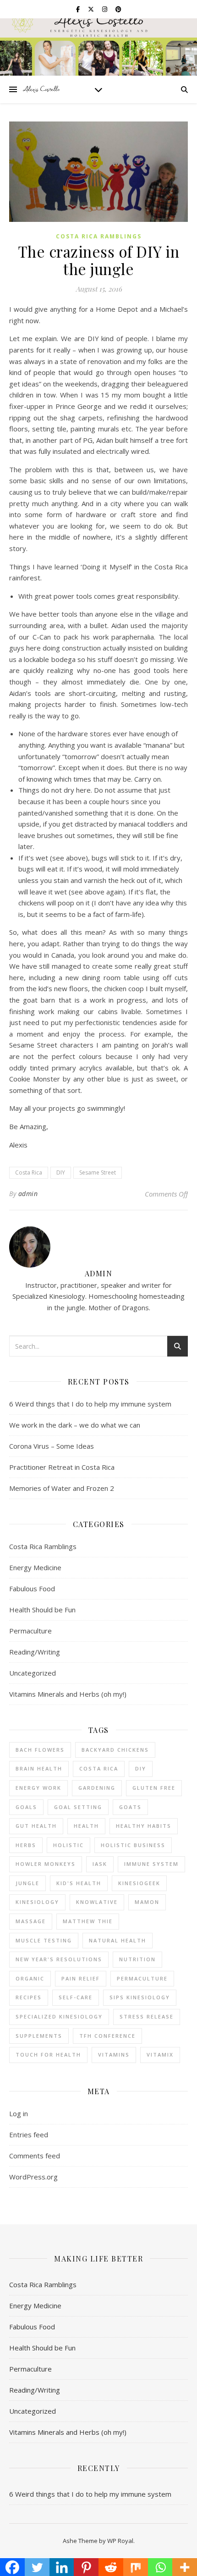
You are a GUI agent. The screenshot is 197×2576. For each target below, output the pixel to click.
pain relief (81, 1978)
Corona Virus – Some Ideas (52, 1446)
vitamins (114, 2055)
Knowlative (97, 1902)
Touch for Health (48, 2055)
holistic (68, 1845)
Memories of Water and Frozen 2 (62, 1488)
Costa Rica (29, 1172)
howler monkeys (46, 1864)
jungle (27, 1883)
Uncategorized (33, 1673)
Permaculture (30, 1631)
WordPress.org (33, 2177)
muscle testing (44, 1940)
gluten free (154, 1788)
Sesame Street (98, 1172)
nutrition (137, 1959)
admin (28, 1194)
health (86, 1826)
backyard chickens (115, 1750)
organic (30, 1978)
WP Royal (120, 2541)
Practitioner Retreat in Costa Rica (62, 1467)
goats (130, 1807)
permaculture (142, 1978)
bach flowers (40, 1750)
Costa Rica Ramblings (99, 236)
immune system (151, 1864)
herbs (26, 1845)
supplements (39, 2036)
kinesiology (37, 1902)
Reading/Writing (35, 1652)
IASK (100, 1864)
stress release (147, 2016)
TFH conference (107, 2036)
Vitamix (160, 2055)
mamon (147, 1902)
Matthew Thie (88, 1921)
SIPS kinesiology (140, 1997)
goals (26, 1807)
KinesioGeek (139, 1883)
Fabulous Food (32, 1589)
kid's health (79, 1883)
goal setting (78, 1807)
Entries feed (29, 2135)
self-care (76, 1997)
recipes (29, 1997)
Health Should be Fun (42, 1610)
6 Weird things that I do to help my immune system (90, 1404)
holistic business (133, 1845)
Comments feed (35, 2156)
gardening (97, 1788)
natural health (118, 1940)
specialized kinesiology (59, 2016)
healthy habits (144, 1826)
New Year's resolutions (59, 1959)
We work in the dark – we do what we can (75, 1425)
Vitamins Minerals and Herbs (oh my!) (68, 1694)
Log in (19, 2113)
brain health (39, 1768)
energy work (38, 1788)
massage (31, 1921)
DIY (61, 1172)
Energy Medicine (35, 1567)
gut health (36, 1826)
